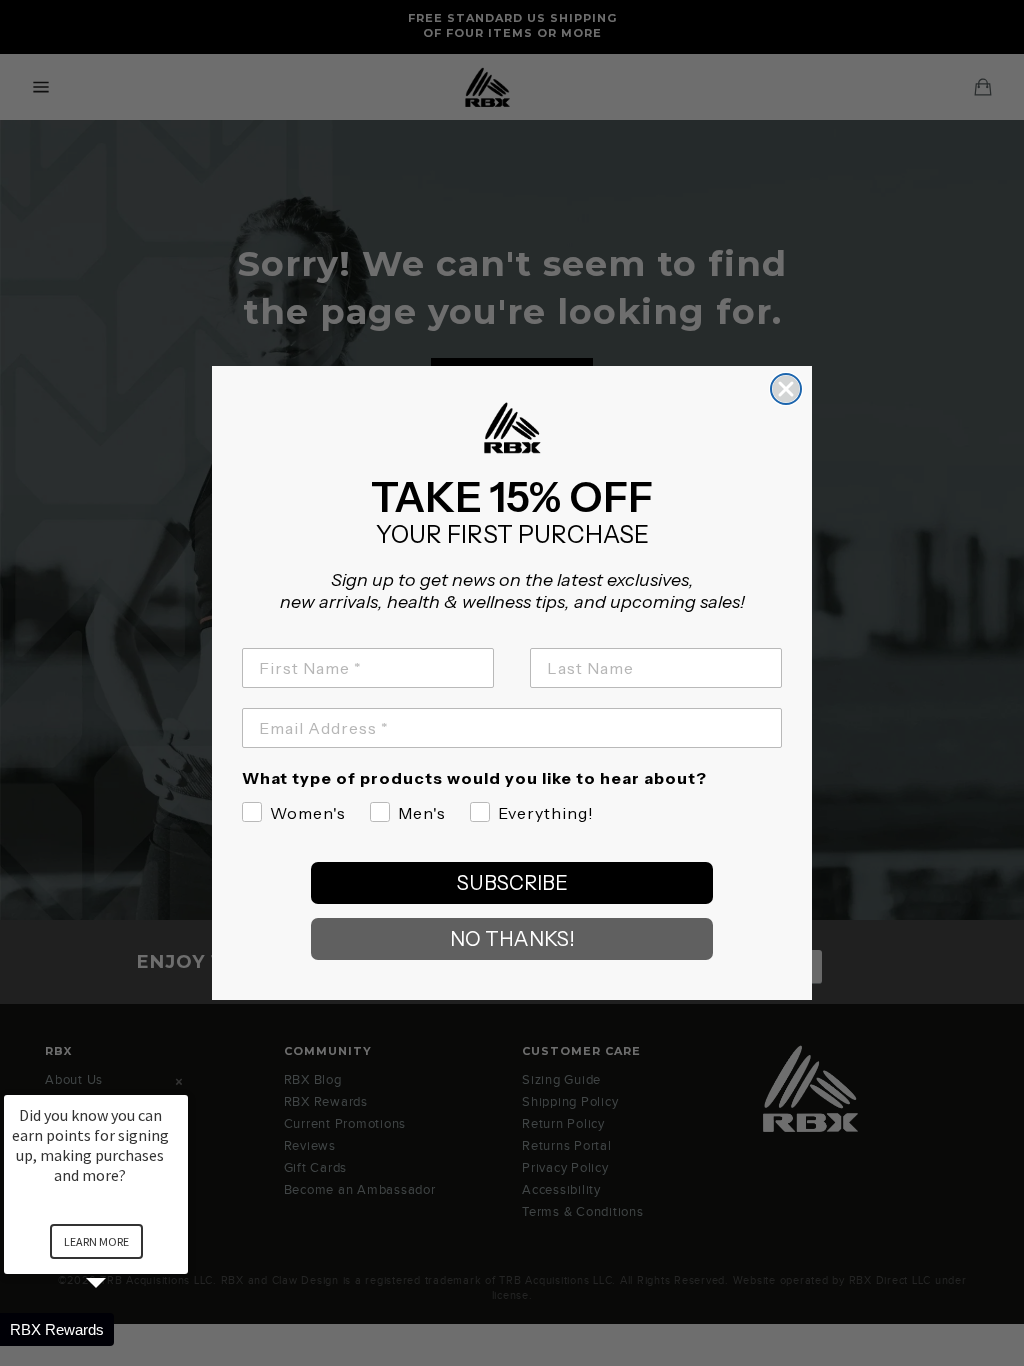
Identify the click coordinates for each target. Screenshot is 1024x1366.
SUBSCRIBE (512, 883)
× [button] (179, 1081)
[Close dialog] (786, 389)
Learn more (96, 1241)
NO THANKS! (512, 939)
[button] (120, 1329)
